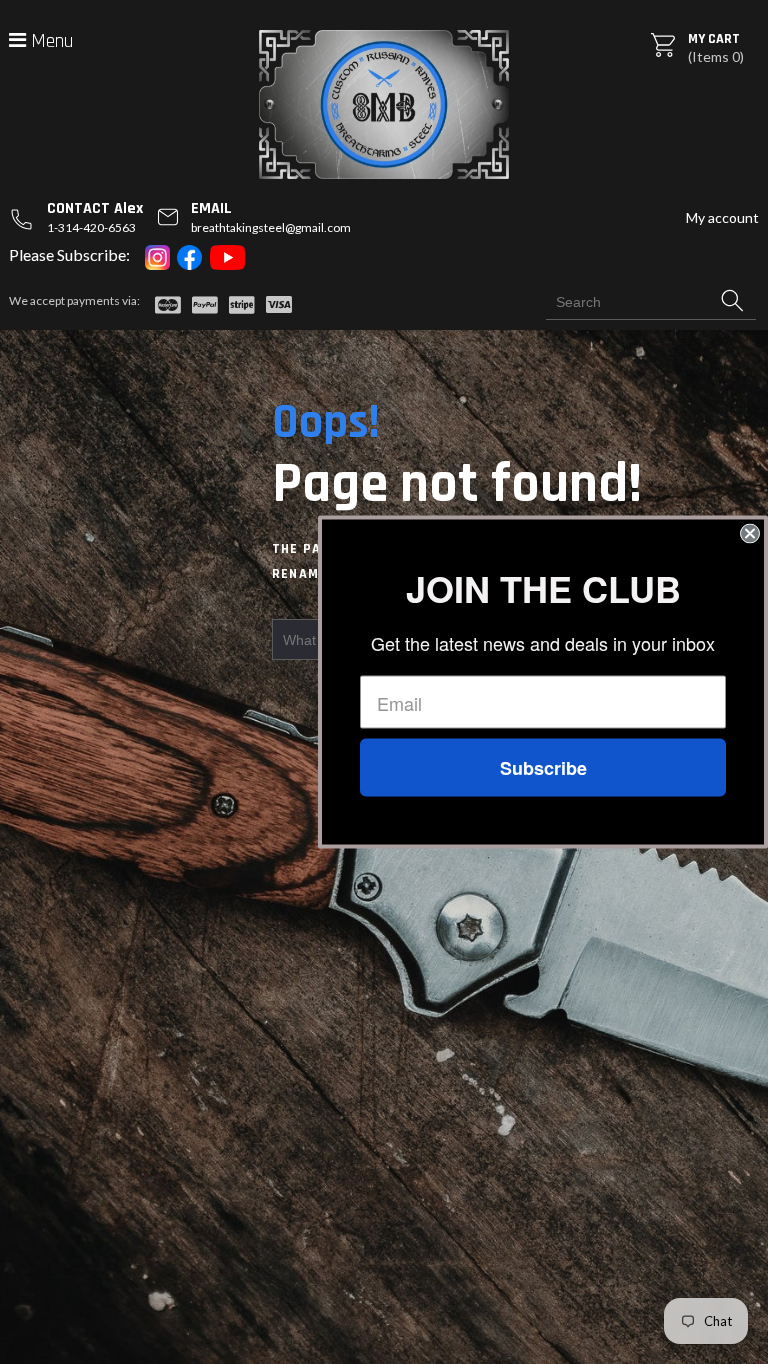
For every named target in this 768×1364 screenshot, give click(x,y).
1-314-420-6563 (91, 227)
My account (722, 217)
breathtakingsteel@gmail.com (271, 227)
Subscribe (543, 768)
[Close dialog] (750, 534)
